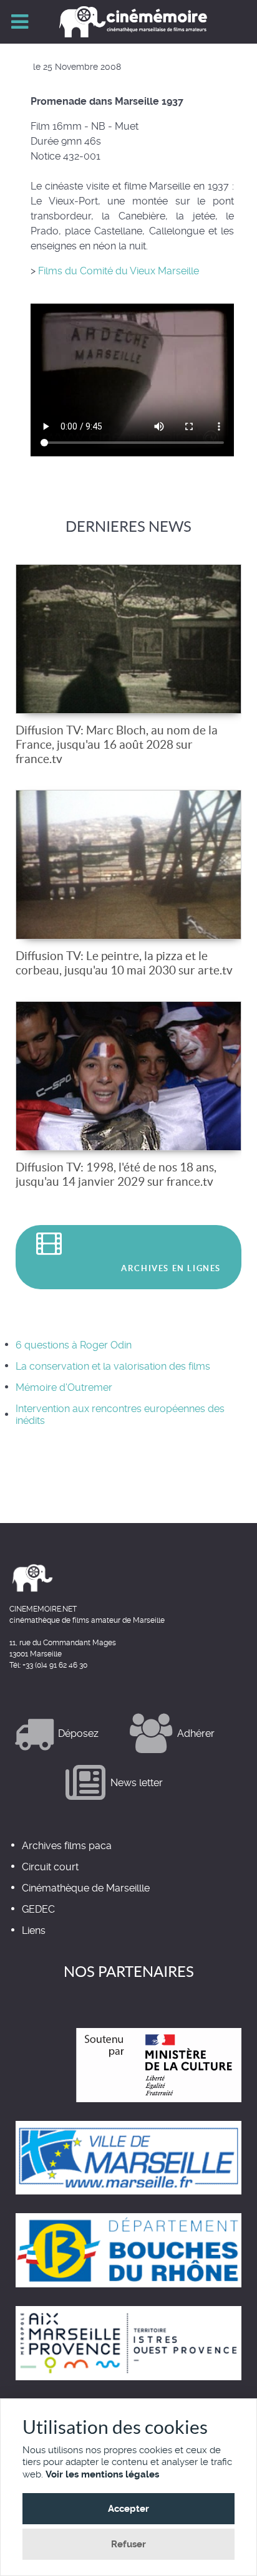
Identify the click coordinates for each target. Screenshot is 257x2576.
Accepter (128, 2509)
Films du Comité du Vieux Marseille (117, 271)
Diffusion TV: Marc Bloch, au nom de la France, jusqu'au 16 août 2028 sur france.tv (117, 744)
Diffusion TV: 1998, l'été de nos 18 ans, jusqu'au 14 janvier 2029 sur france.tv (116, 1174)
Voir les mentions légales (102, 2474)
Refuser (128, 2544)
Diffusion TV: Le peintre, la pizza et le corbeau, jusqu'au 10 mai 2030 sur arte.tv (124, 963)
